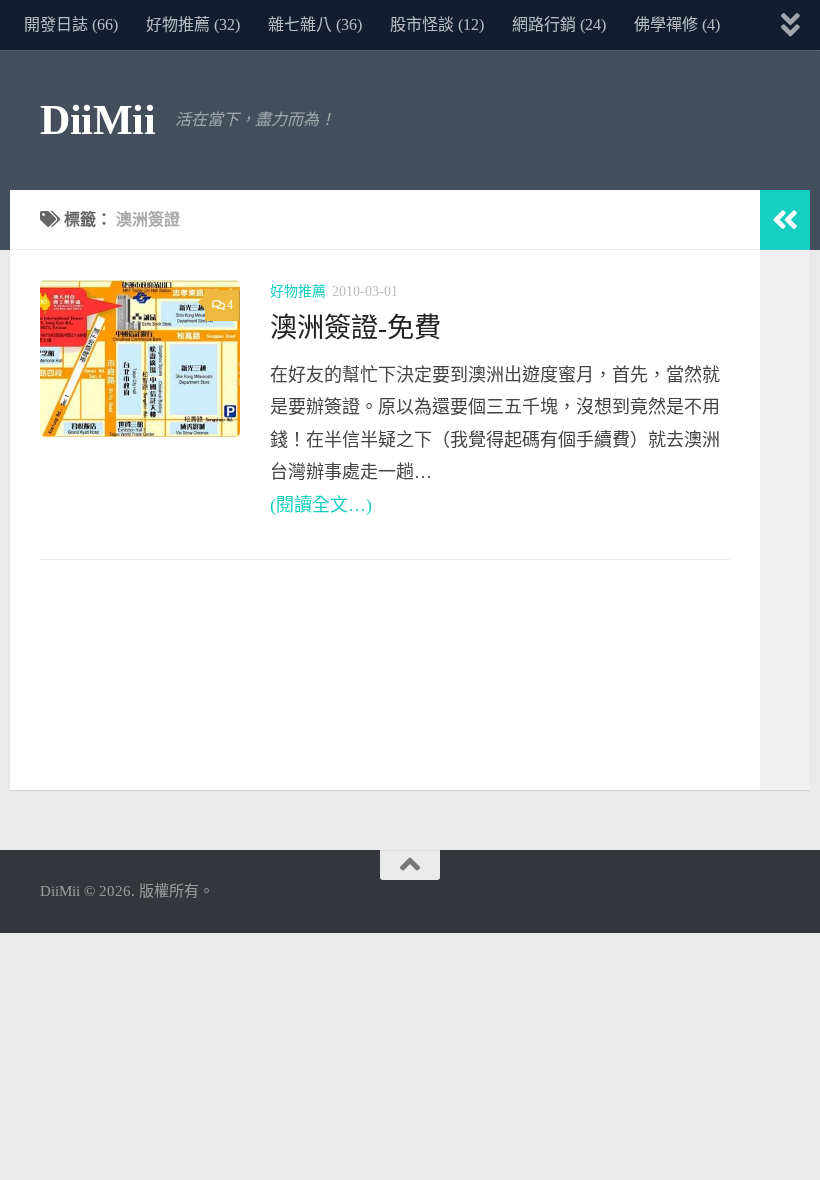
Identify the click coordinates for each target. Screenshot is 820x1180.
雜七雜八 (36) (315, 24)
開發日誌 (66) (71, 24)
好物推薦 (298, 291)
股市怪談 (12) (437, 24)
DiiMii (97, 120)
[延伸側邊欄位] (785, 220)
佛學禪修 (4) (677, 24)
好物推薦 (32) (193, 24)
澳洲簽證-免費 (355, 328)
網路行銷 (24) (559, 24)
